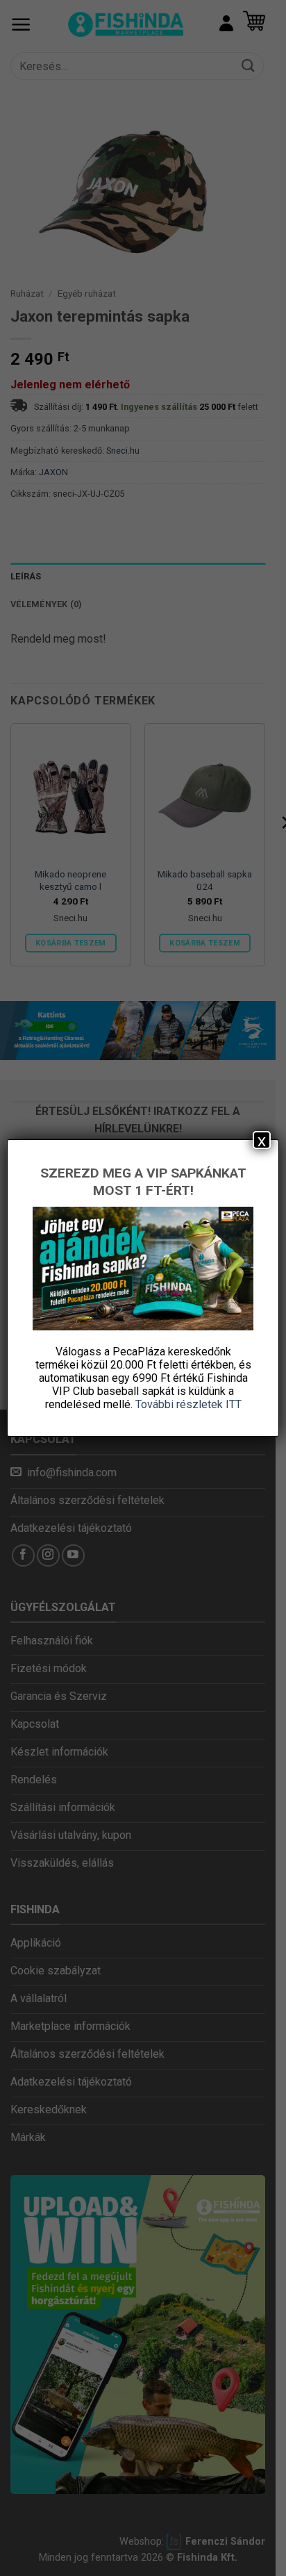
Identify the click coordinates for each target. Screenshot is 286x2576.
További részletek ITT (188, 1404)
